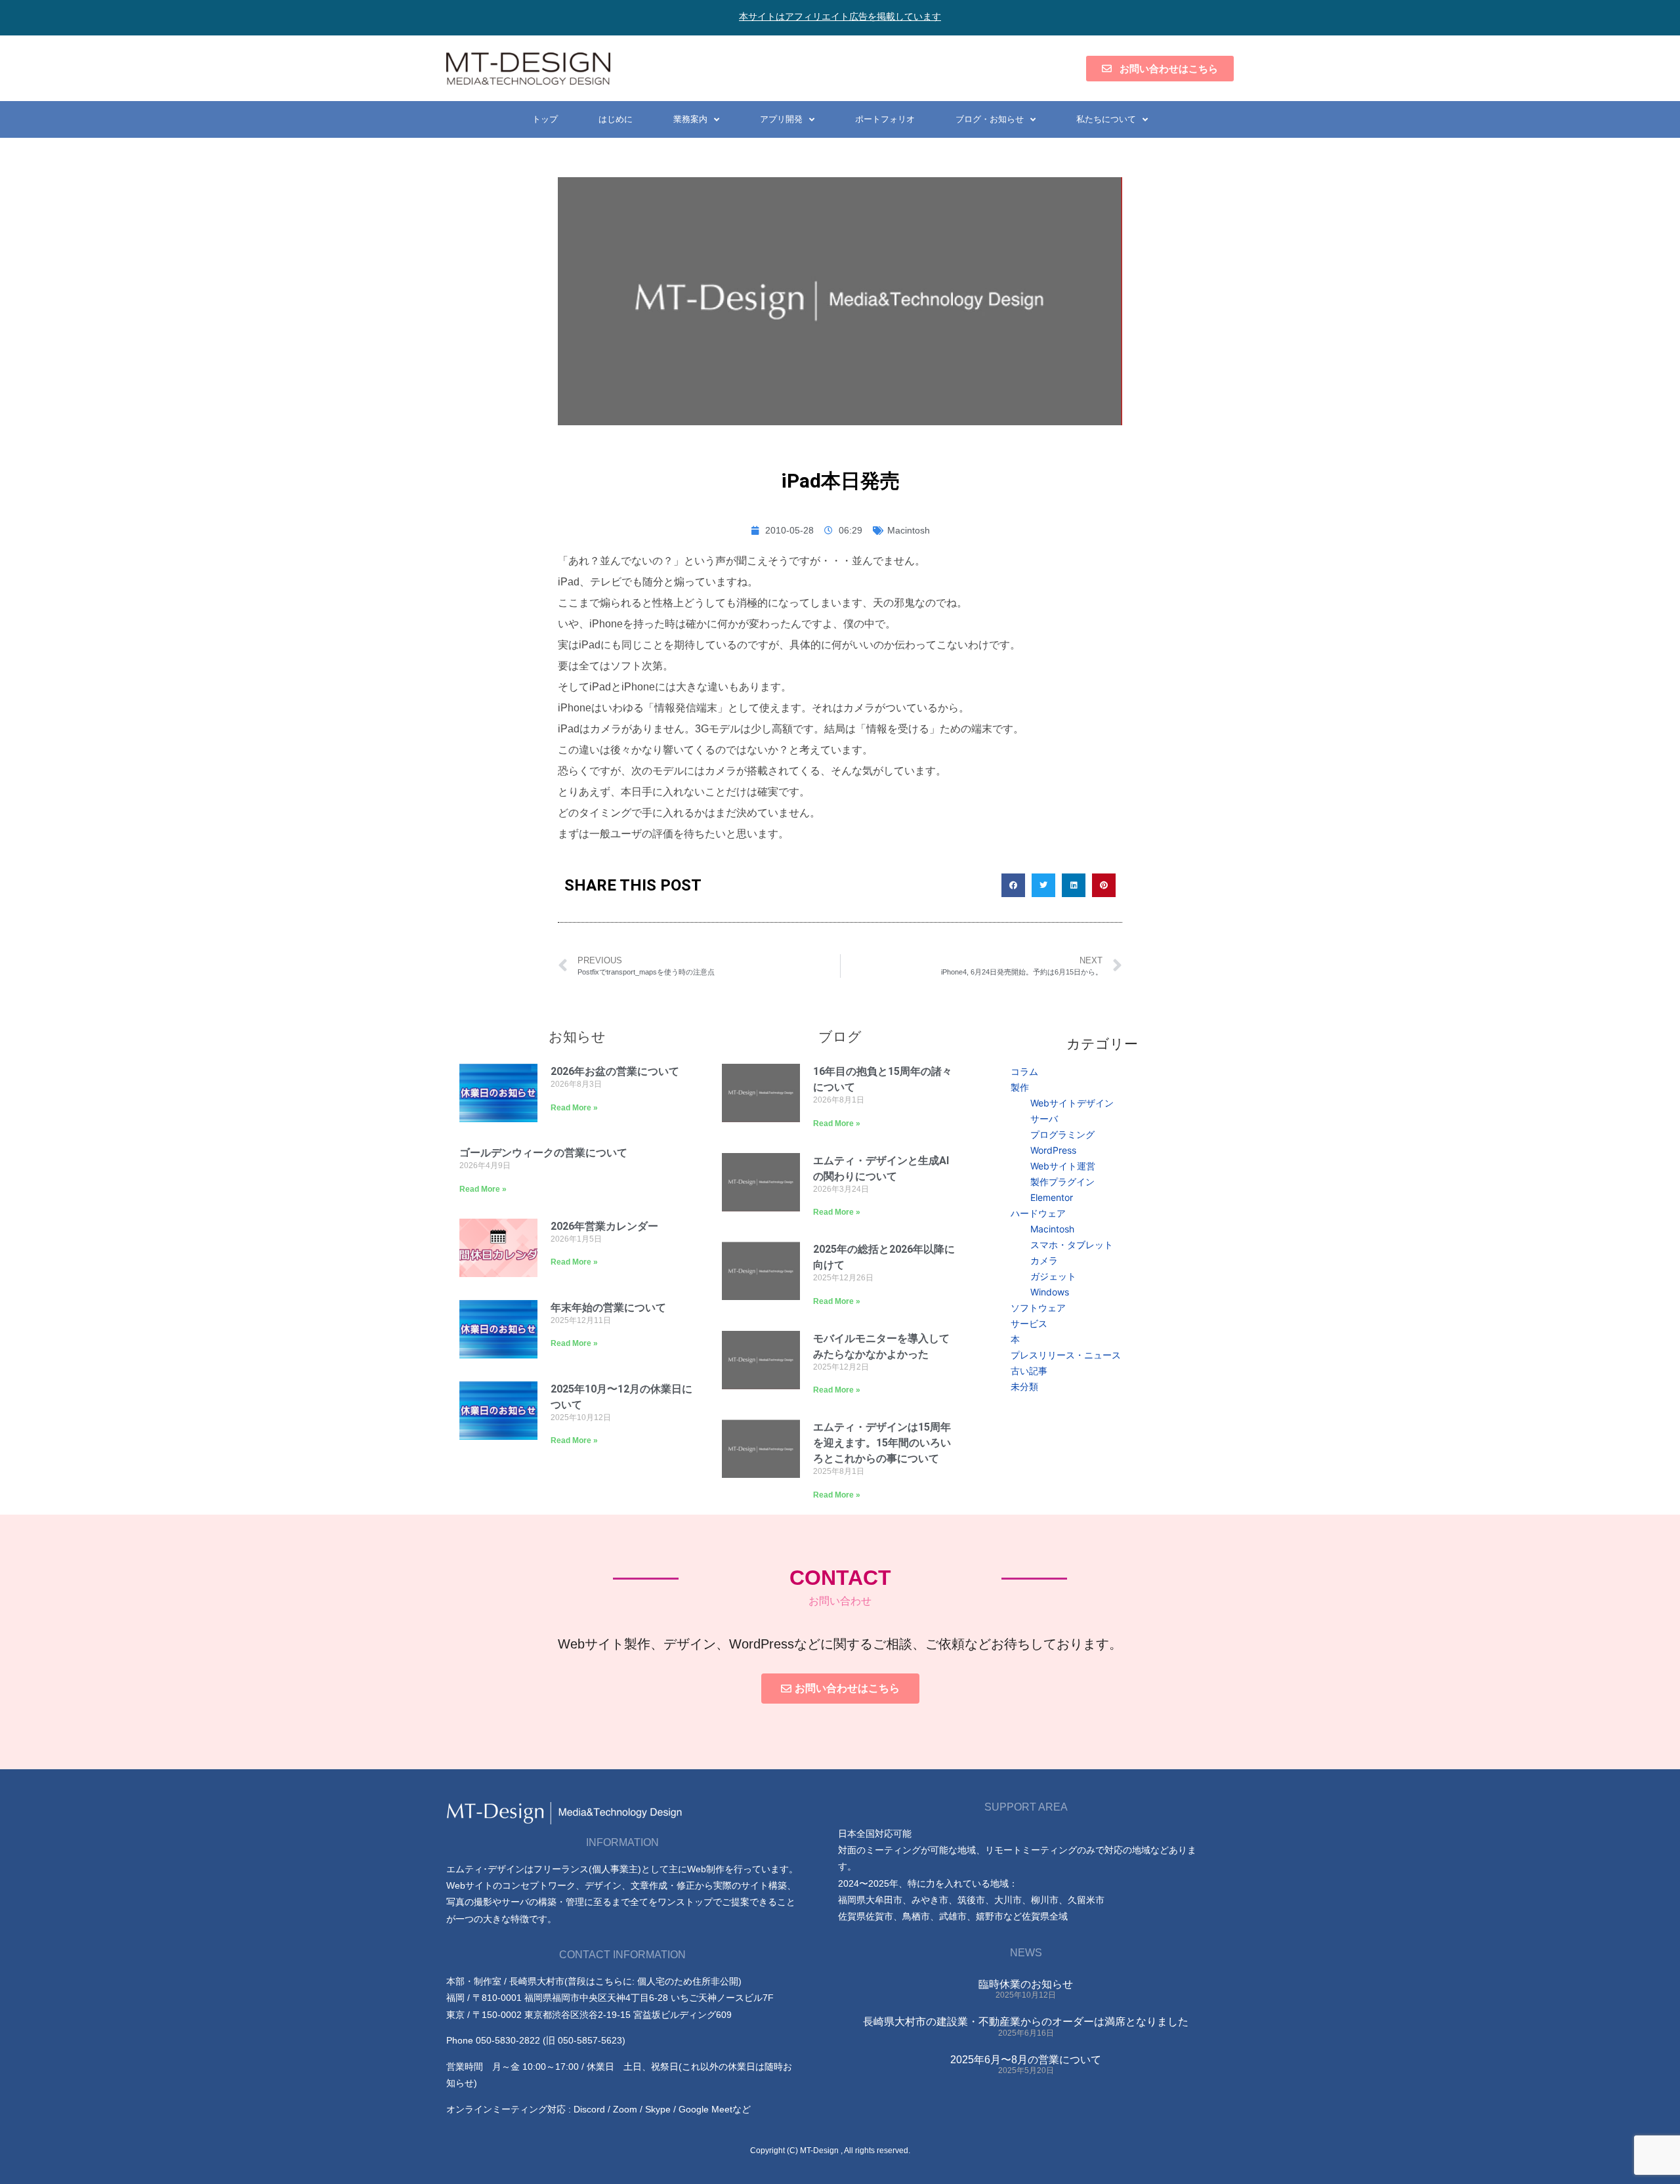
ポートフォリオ (885, 119)
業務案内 (690, 119)
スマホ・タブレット (1072, 1245)
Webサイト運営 (1063, 1166)
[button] (1013, 885)
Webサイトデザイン (1072, 1103)
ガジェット (1053, 1276)
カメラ (1044, 1260)
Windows (1050, 1292)
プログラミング (1062, 1134)
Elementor (1052, 1197)
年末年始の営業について (608, 1308)
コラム (1024, 1071)
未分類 (1024, 1386)
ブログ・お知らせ (990, 119)
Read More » (574, 1108)
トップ (545, 119)
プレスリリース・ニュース (1066, 1355)
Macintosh (909, 530)
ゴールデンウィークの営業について (543, 1153)
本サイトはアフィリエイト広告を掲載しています (840, 16)
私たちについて (1106, 119)
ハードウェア (1038, 1213)
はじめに (616, 119)
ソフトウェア (1038, 1308)
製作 (1020, 1087)
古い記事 (1029, 1371)
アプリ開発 (781, 119)
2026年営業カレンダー (604, 1226)
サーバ (1044, 1119)
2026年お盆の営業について (615, 1071)
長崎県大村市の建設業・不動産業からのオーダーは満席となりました (1026, 2022)
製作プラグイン (1062, 1182)
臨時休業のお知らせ (1026, 1984)
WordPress (1053, 1150)
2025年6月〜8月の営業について (1026, 2060)
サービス (1029, 1323)
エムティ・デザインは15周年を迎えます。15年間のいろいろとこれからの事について (882, 1443)
